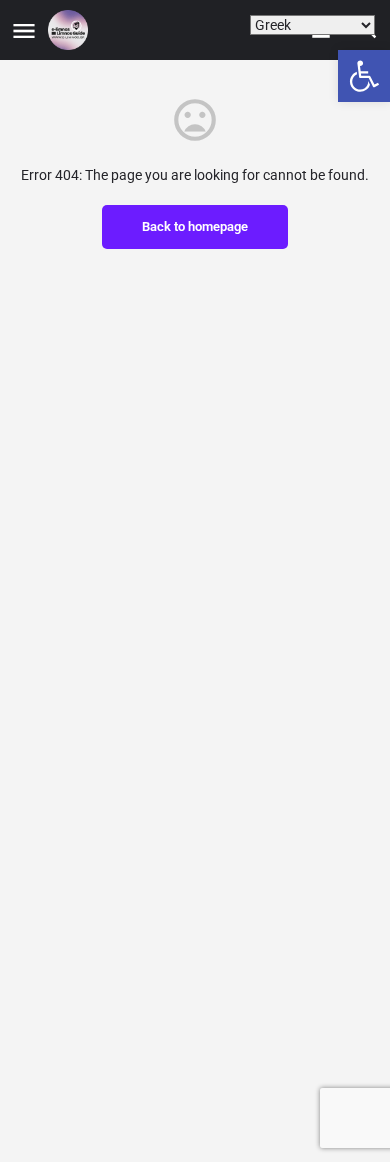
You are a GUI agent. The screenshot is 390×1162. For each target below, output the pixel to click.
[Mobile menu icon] (24, 30)
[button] (364, 76)
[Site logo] (70, 30)
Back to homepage (195, 226)
